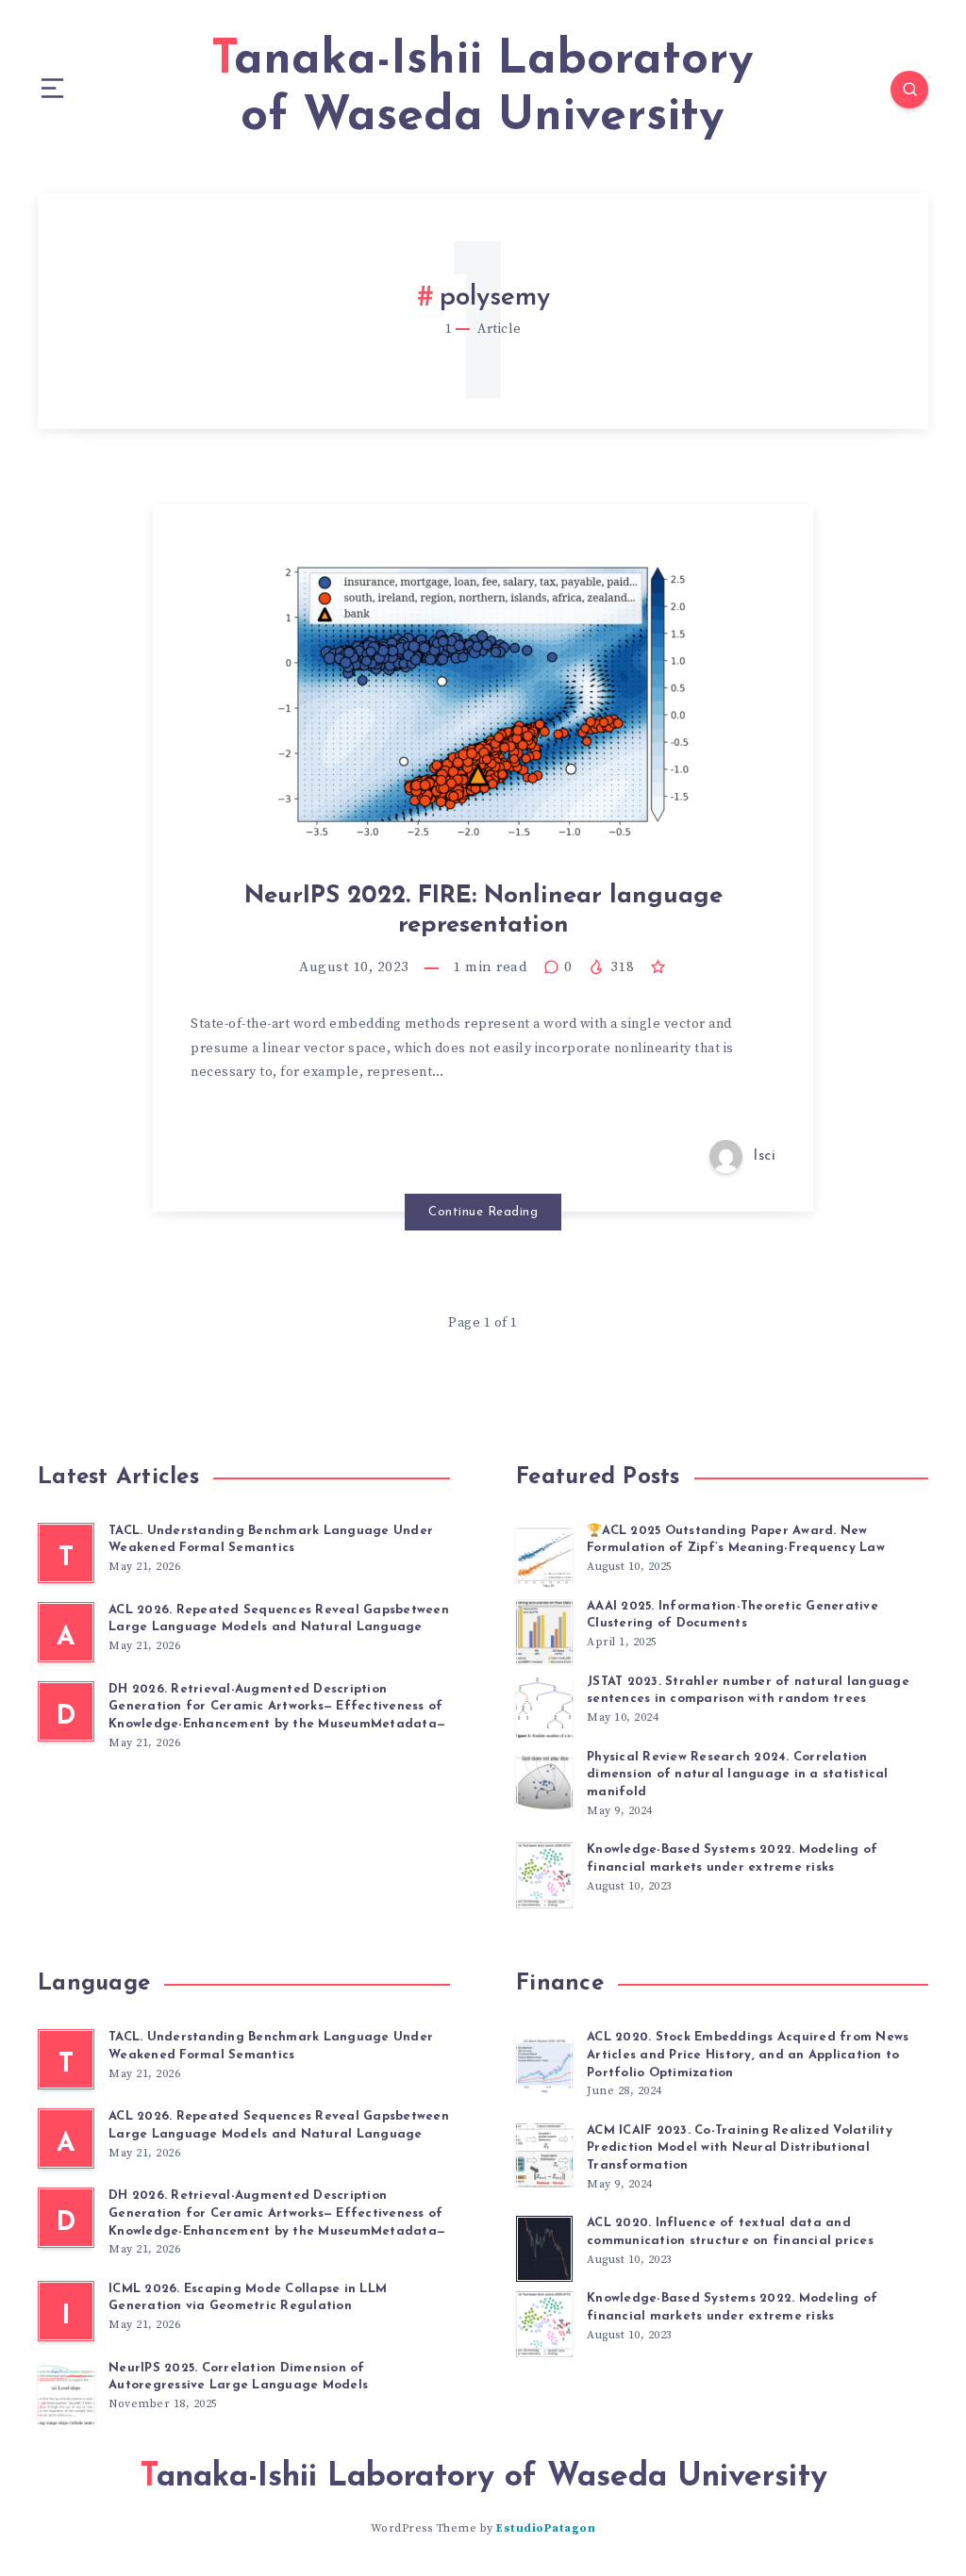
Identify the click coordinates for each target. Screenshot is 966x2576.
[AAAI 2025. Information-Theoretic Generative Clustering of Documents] (544, 1629)
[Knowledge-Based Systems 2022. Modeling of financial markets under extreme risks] (544, 1873)
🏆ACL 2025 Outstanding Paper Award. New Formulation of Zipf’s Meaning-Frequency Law (736, 1540)
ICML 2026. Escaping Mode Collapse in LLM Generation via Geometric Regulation (248, 2298)
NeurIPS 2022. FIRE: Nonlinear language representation (483, 911)
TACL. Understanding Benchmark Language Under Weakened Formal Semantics (271, 1540)
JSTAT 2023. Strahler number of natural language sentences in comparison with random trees (748, 1691)
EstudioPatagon (546, 2528)
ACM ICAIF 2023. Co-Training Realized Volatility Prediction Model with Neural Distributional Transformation (740, 2148)
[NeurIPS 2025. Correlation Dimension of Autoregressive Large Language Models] (66, 2391)
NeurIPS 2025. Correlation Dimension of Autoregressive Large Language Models (238, 2377)
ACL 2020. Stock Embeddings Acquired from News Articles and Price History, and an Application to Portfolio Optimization (748, 2055)
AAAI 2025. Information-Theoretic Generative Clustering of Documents (733, 1615)
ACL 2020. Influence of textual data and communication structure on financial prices (730, 2232)
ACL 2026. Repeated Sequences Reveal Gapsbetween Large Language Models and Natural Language (279, 1619)
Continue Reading (483, 1212)
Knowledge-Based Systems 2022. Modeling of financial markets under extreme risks (732, 1858)
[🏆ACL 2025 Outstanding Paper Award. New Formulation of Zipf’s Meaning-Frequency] (544, 1554)
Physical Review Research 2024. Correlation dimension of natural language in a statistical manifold (738, 1775)
